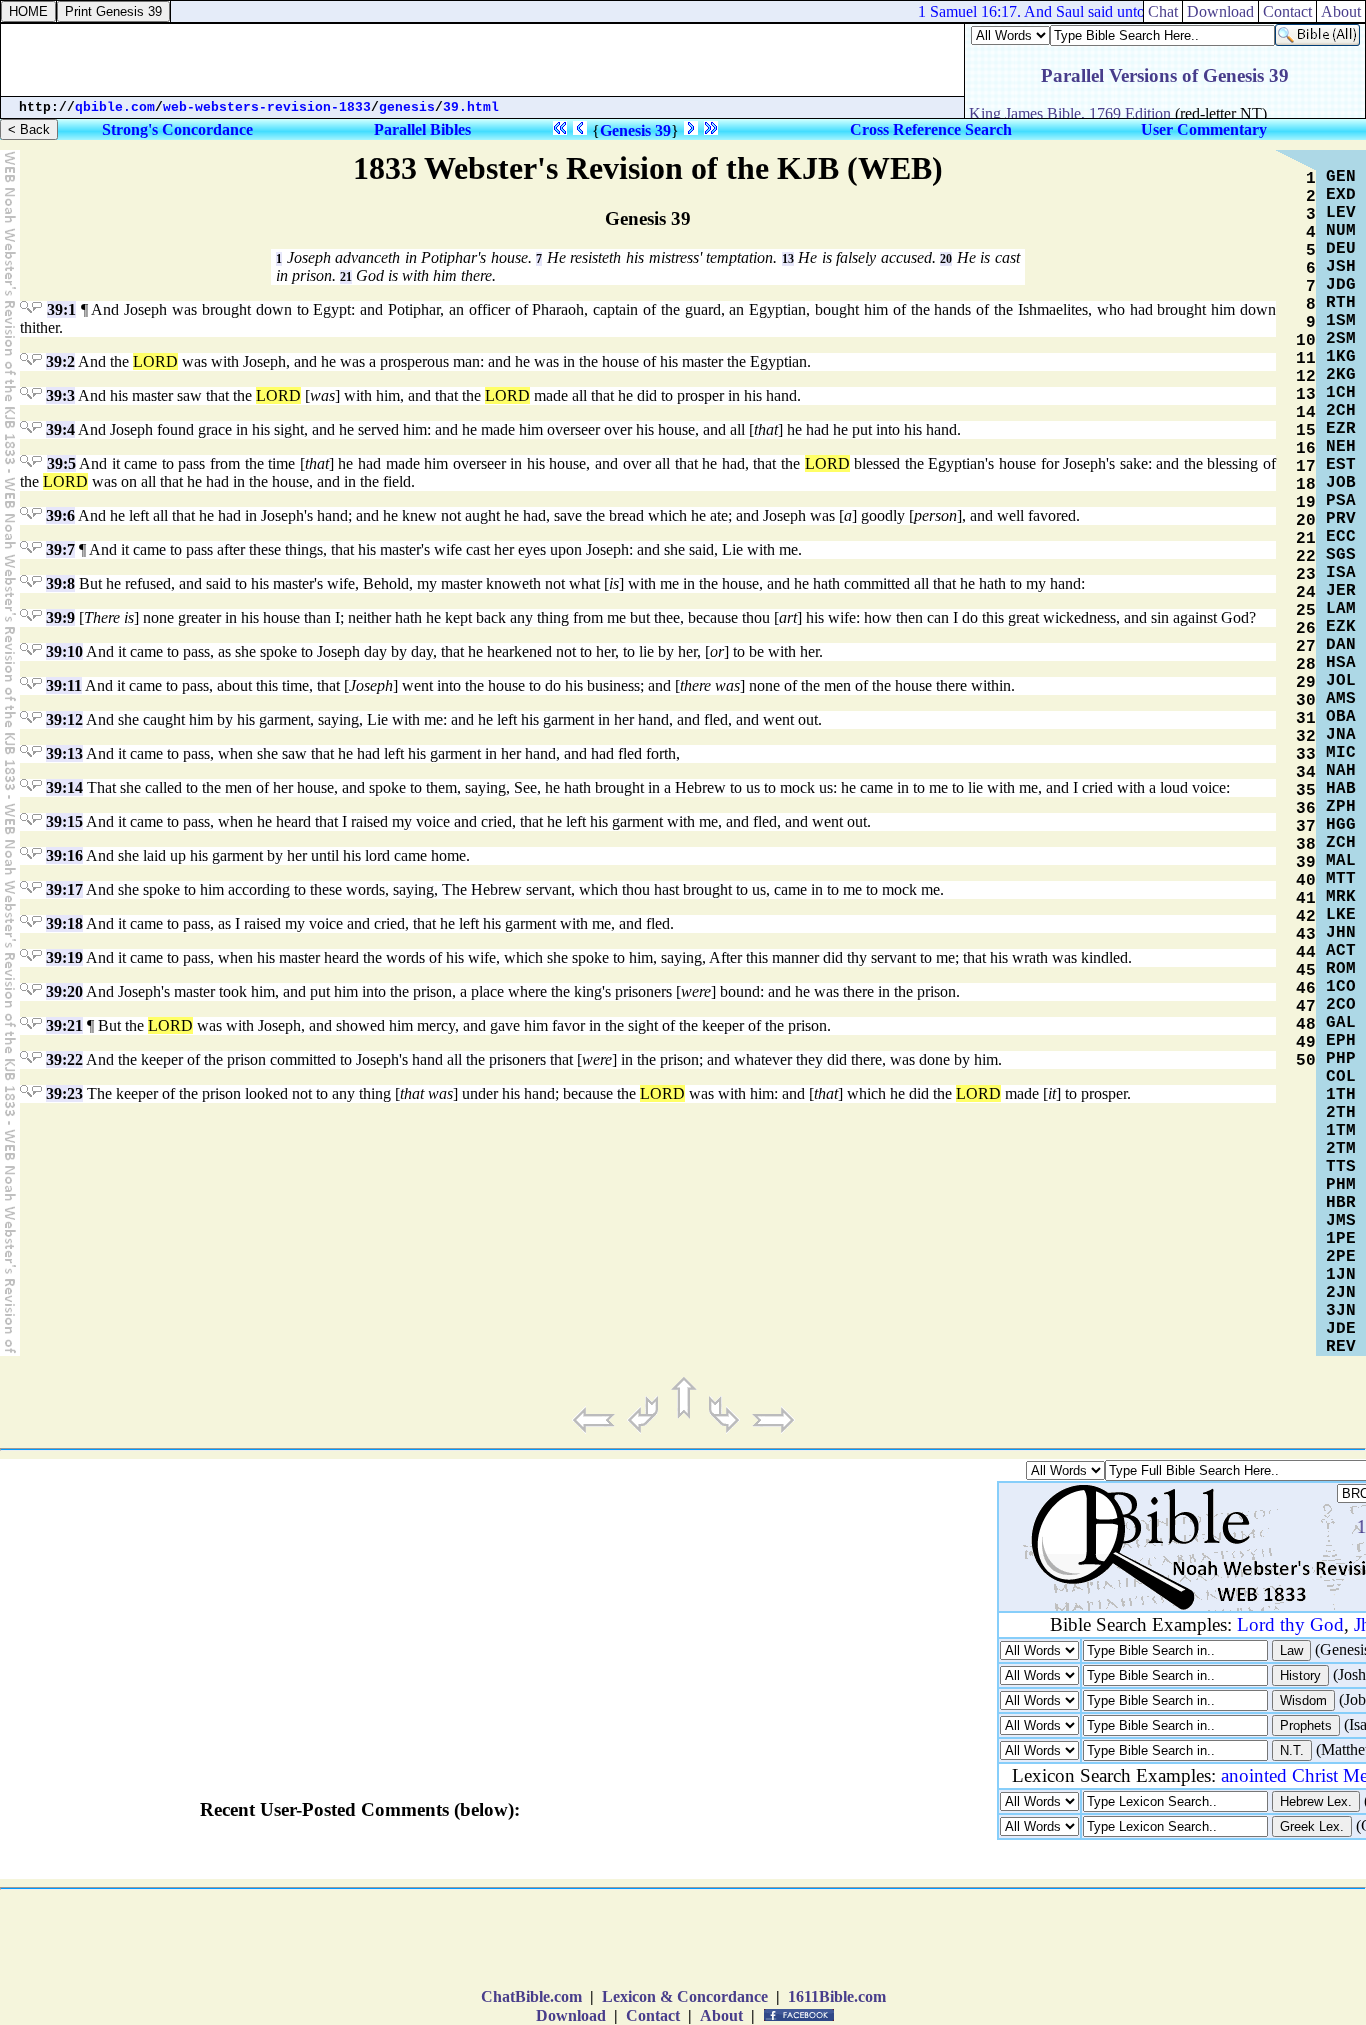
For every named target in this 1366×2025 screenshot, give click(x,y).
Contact (653, 2015)
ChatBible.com (531, 1996)
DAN (1341, 645)
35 (1306, 791)
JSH (1341, 267)
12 (1306, 377)
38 (1306, 845)
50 (1306, 1061)
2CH (1341, 411)
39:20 (64, 991)
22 (1306, 557)
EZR (1341, 429)
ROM (1341, 969)
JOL (1341, 681)
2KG (1341, 375)
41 (1306, 899)
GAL (1341, 1023)
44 (1306, 953)
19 (1306, 503)
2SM (1341, 339)
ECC (1341, 537)
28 (1306, 665)
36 (1306, 809)
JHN (1341, 933)
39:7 (60, 549)
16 (1306, 449)
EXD (1341, 195)
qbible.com (115, 107)
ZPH (1341, 807)
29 (1306, 683)
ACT (1341, 951)
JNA (1341, 735)
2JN (1341, 1293)
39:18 (64, 923)
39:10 (64, 651)
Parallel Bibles (422, 129)
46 (1306, 989)
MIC (1341, 753)
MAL (1341, 861)
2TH (1341, 1113)
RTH (1341, 303)
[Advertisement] (683, 1943)
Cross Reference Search (931, 129)
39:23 (64, 1093)
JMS (1341, 1221)
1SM (1341, 321)
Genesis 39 (635, 130)
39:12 (64, 719)
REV (1341, 1347)
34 (1306, 773)
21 (346, 277)
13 (788, 259)
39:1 (61, 309)
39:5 (61, 463)
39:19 (64, 957)
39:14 (64, 787)
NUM (1341, 231)
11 (1306, 359)
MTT (1341, 879)
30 (1306, 701)
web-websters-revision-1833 (267, 107)
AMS (1341, 699)
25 (1306, 611)
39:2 (60, 361)
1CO (1341, 987)
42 (1306, 917)
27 (1306, 647)
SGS (1341, 555)
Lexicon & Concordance (685, 1996)
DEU (1341, 249)
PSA (1341, 501)
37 (1306, 827)
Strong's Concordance (177, 129)
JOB (1341, 483)
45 (1306, 971)
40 (1306, 881)
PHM (1341, 1185)
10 (1306, 341)
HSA (1341, 663)
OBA (1341, 717)
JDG (1341, 285)
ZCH (1341, 843)
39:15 (64, 821)
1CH (1341, 393)
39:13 (64, 753)
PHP (1341, 1059)
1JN (1341, 1275)
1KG (1341, 357)
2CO (1341, 1005)
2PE (1341, 1257)
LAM (1341, 609)
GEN (1341, 177)
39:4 (60, 429)
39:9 (60, 617)
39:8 (60, 583)
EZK (1341, 627)
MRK (1341, 897)
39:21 (64, 1025)
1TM (1341, 1131)
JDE (1341, 1329)
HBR (1341, 1203)
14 (1306, 413)
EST (1341, 465)
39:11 (64, 685)
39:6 (60, 515)
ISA (1341, 573)
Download (571, 2015)
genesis (407, 107)
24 (1306, 593)
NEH (1341, 447)
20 (946, 259)
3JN (1341, 1311)
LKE (1341, 915)
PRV (1341, 519)
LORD (155, 361)
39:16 (64, 855)
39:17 (64, 889)
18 (1306, 485)
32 (1306, 737)
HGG (1341, 825)
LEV (1341, 213)
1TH (1341, 1095)
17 (1306, 467)
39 (1306, 863)
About (721, 2015)
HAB (1341, 789)
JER (1341, 591)
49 (1306, 1043)
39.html (471, 107)
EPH (1341, 1041)
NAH (1341, 771)
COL (1341, 1077)
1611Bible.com (837, 1996)
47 (1306, 1007)
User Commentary (1204, 129)
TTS (1341, 1167)
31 (1306, 719)
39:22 (64, 1059)
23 (1306, 575)
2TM (1341, 1149)
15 (1306, 431)
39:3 (60, 395)
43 (1306, 935)
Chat (1163, 11)
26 (1306, 629)
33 (1306, 755)
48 (1306, 1025)
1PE (1341, 1239)
